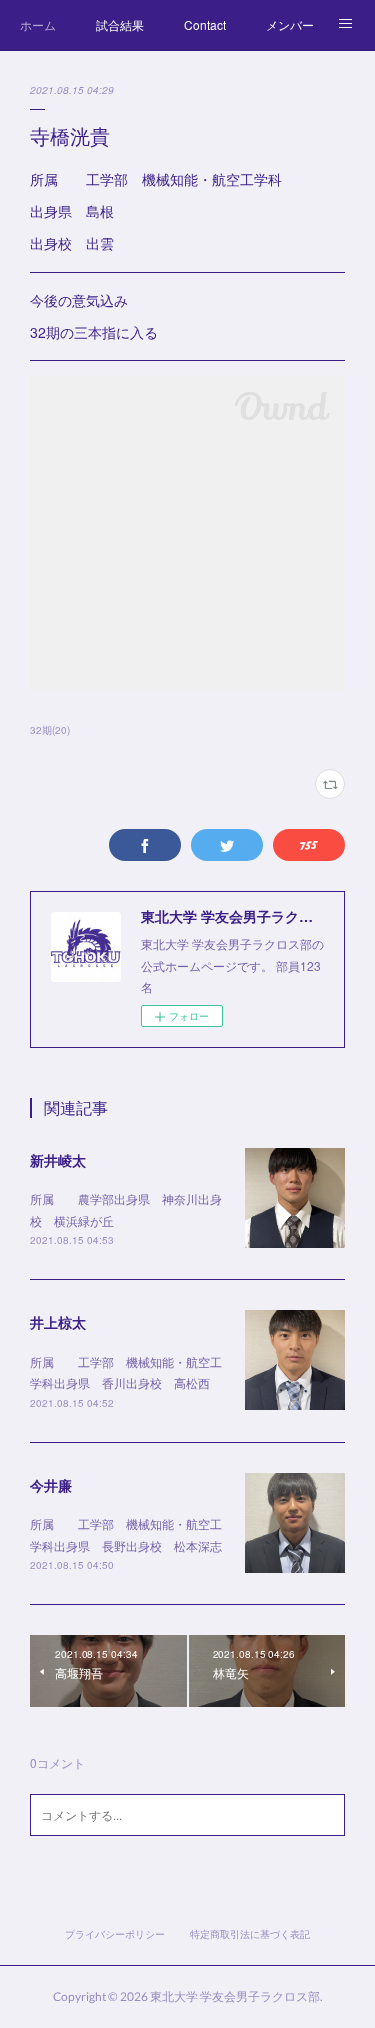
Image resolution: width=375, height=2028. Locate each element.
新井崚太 (58, 1160)
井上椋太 (58, 1322)
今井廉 (51, 1485)
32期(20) (50, 730)
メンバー (290, 24)
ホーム (38, 24)
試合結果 (120, 24)
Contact (205, 24)
